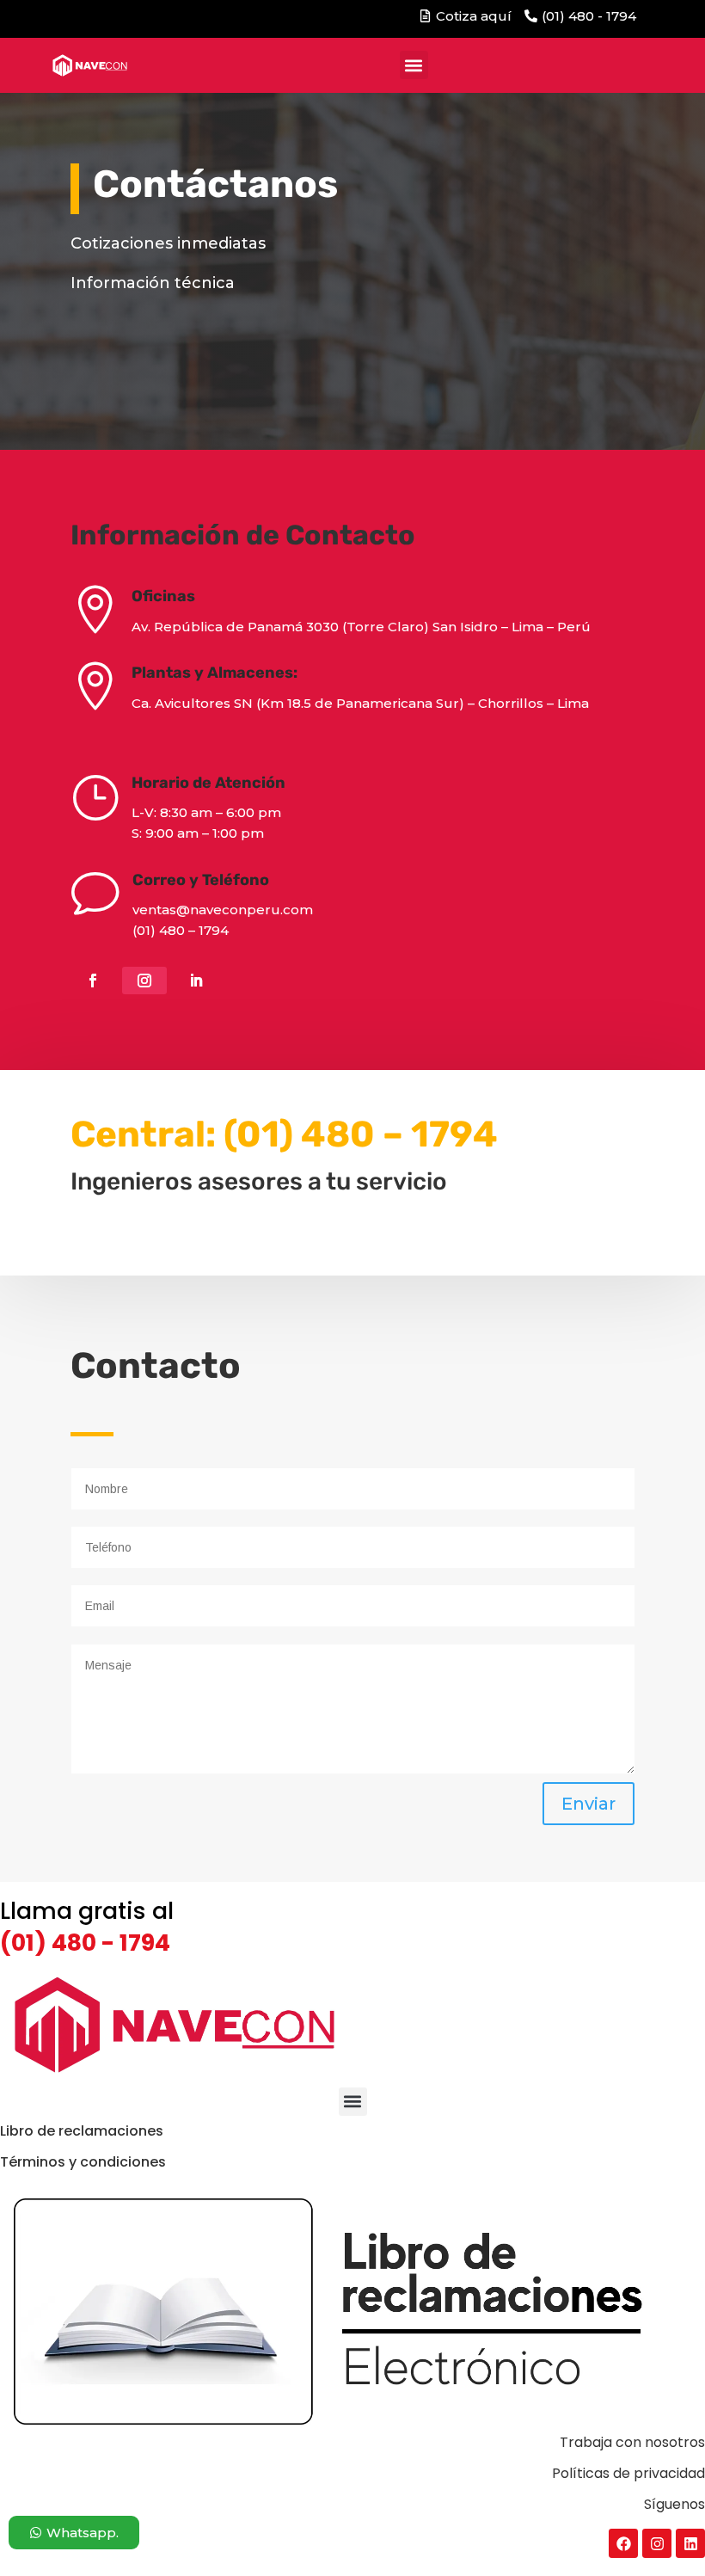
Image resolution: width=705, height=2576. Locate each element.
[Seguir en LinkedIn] (196, 981)
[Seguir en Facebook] (93, 981)
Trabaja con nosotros (632, 2442)
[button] (414, 65)
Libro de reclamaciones (82, 2131)
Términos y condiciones (83, 2162)
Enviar (589, 1804)
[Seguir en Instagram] (144, 981)
